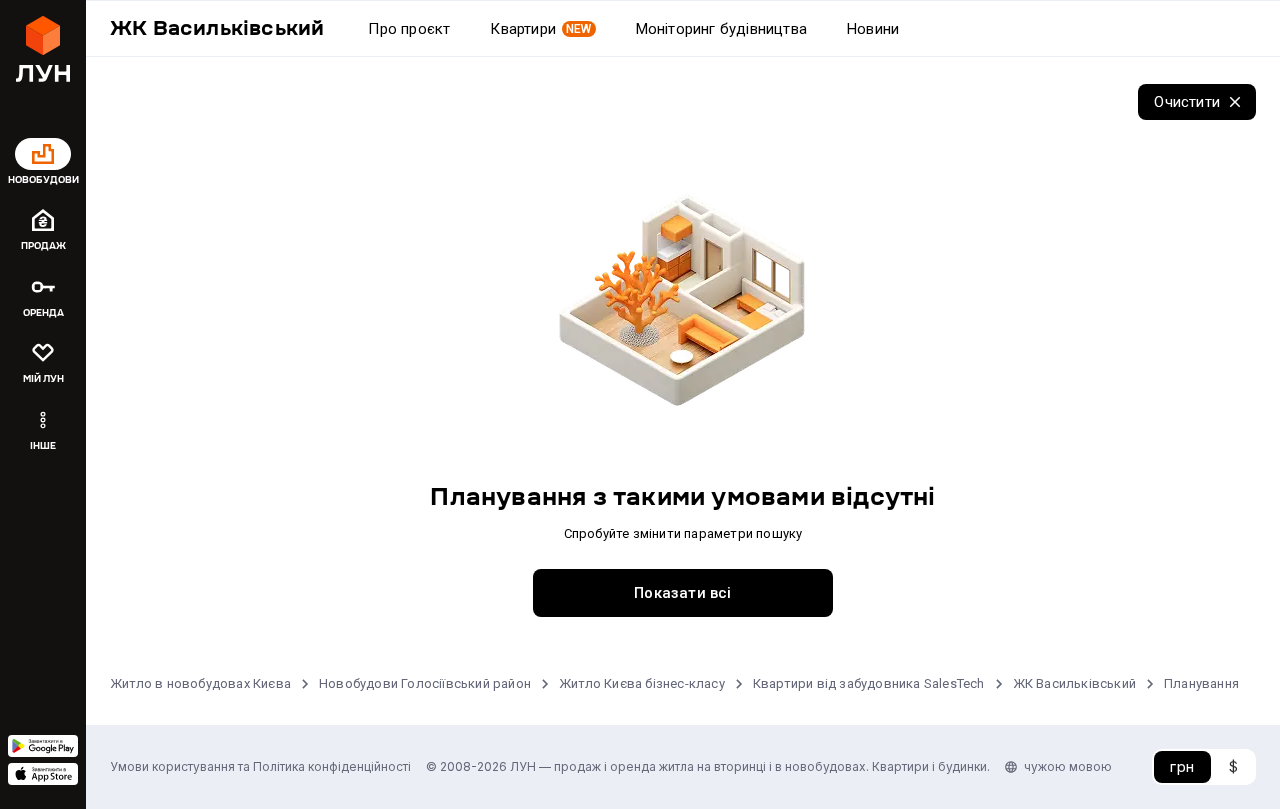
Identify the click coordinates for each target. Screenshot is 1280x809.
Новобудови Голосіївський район (425, 683)
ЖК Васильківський (1074, 683)
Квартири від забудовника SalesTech (869, 683)
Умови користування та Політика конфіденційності (260, 766)
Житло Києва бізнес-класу (642, 683)
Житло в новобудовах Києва (200, 683)
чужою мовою (1068, 766)
